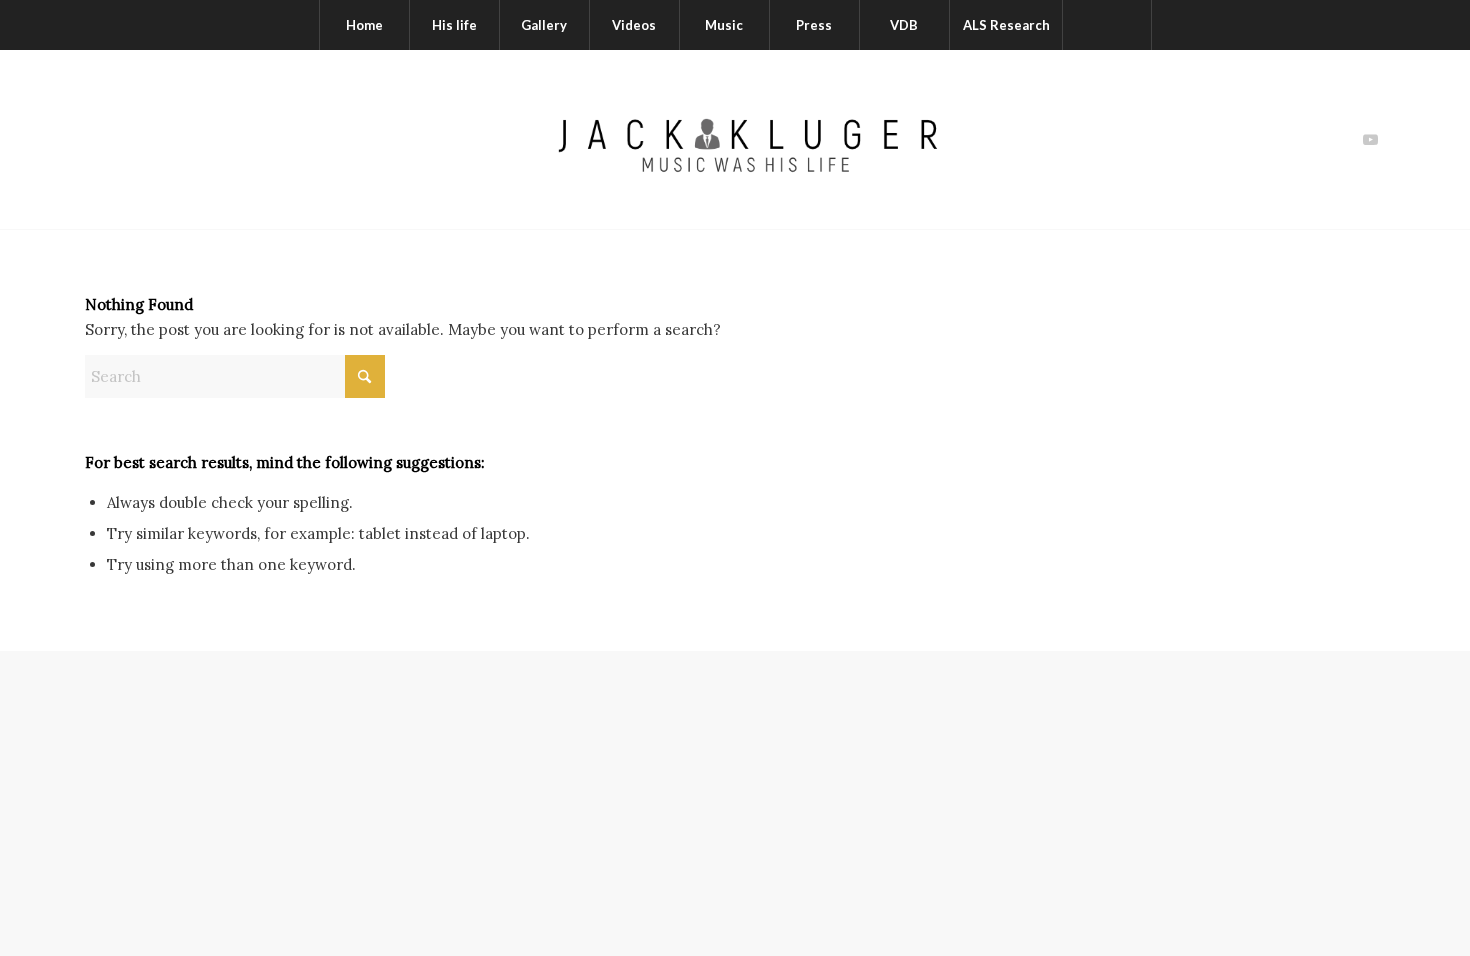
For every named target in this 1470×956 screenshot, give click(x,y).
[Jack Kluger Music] (734, 139)
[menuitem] (364, 25)
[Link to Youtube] (1370, 140)
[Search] (1107, 25)
